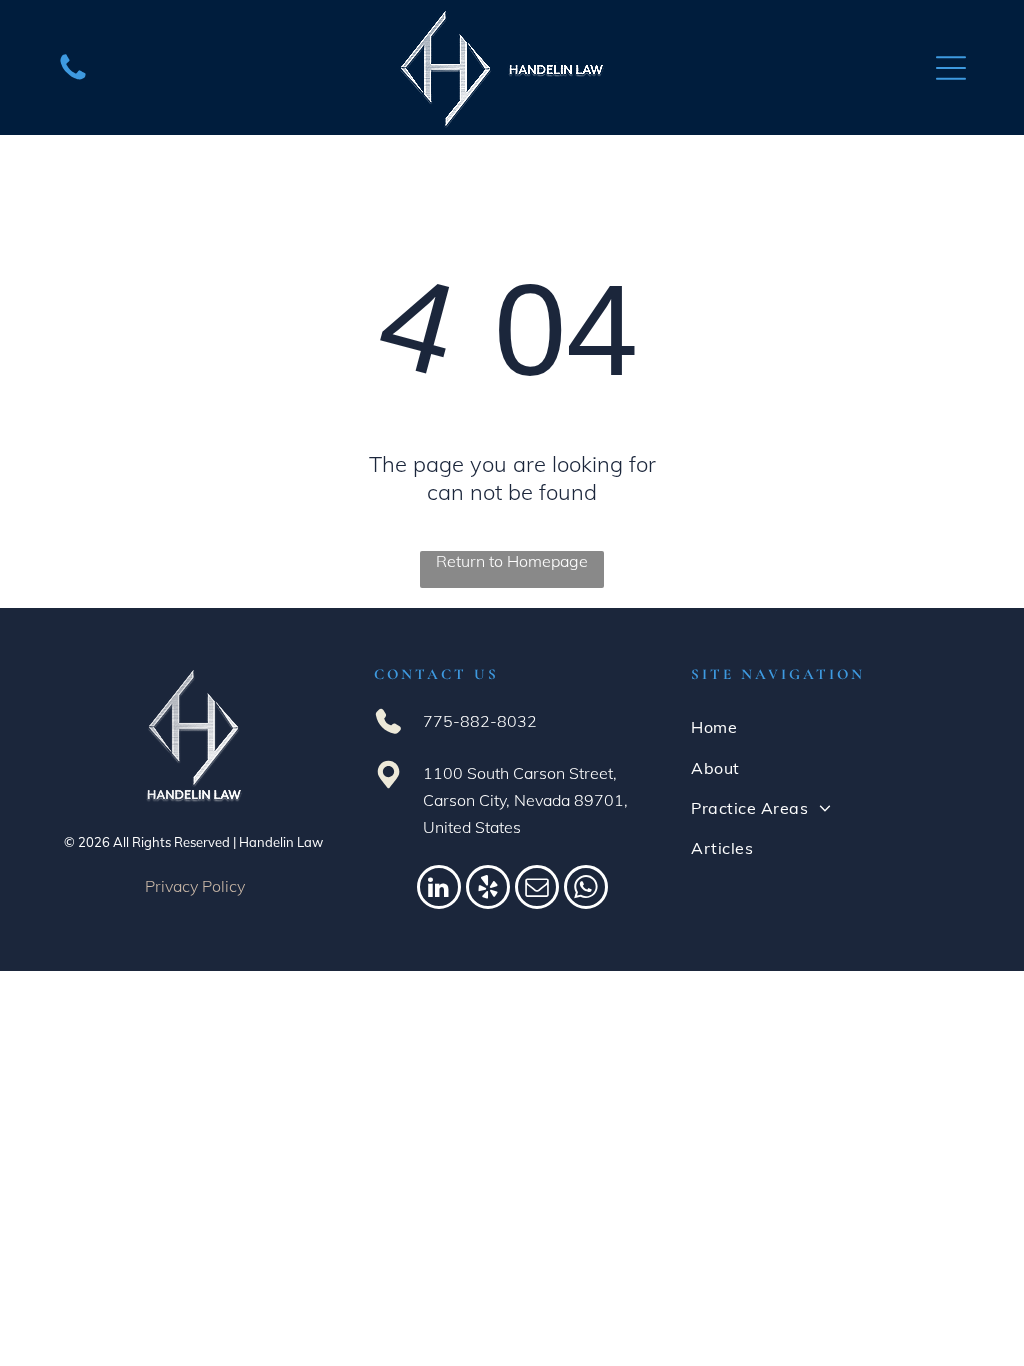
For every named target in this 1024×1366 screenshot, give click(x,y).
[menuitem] (829, 727)
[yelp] (488, 889)
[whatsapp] (586, 889)
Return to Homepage (512, 561)
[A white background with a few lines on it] (73, 78)
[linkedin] (439, 889)
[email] (537, 889)
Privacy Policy (195, 886)
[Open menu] (951, 68)
